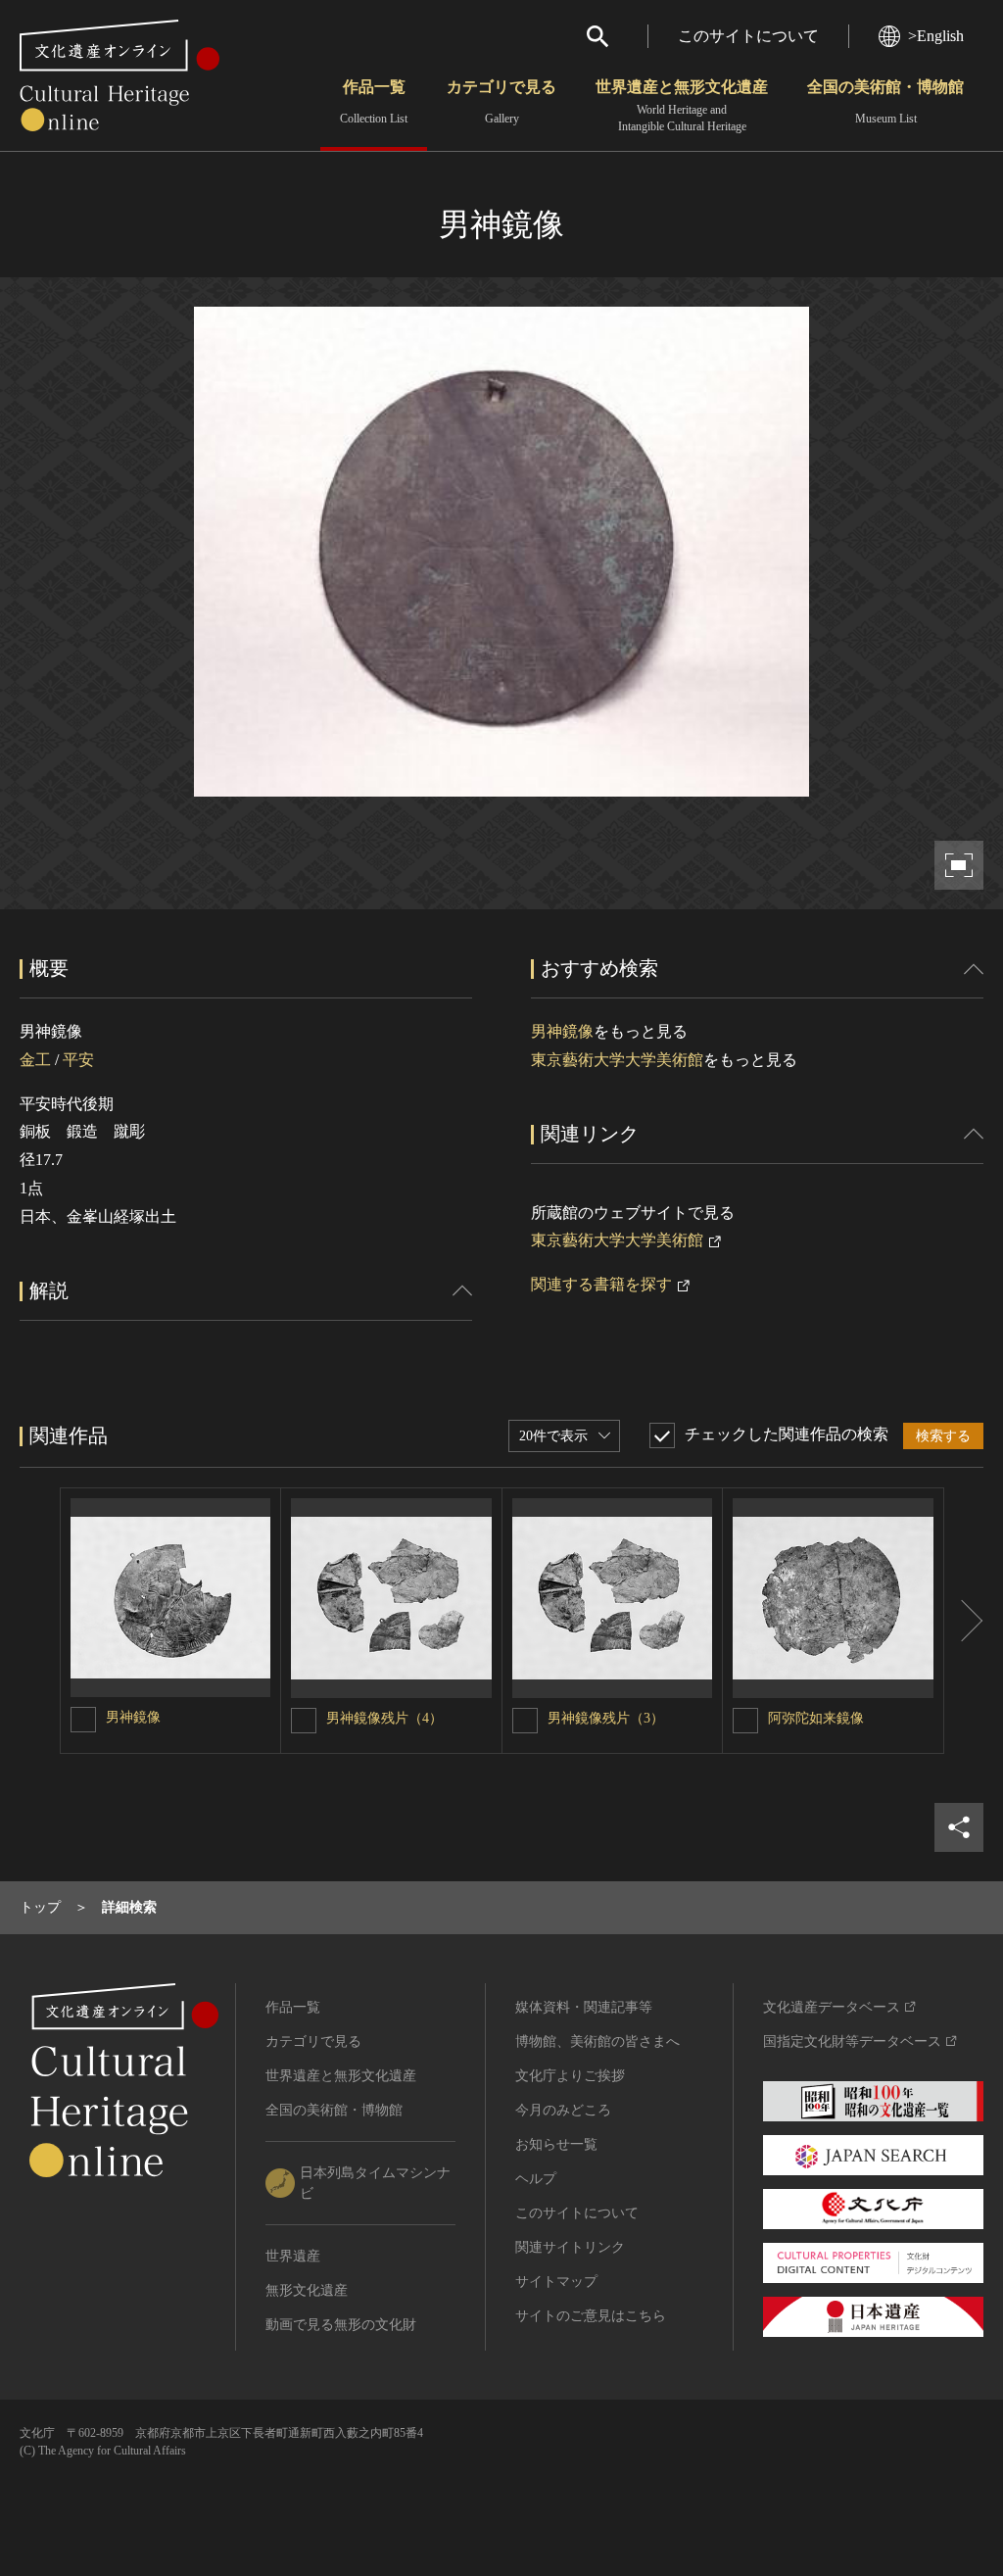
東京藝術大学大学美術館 (617, 1060)
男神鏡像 (562, 1031)
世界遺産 (293, 2256)
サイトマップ (556, 2282)
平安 (78, 1060)
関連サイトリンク (570, 2247)
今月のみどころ (563, 2110)
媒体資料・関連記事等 (584, 2007)
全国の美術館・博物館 (885, 102)
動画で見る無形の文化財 (341, 2325)
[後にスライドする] (964, 1621)
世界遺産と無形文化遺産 (682, 106)
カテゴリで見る (501, 102)
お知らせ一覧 (556, 2144)
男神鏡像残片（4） (384, 1718)
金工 (35, 1060)
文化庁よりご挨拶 (570, 2076)
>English (936, 36)
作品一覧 (374, 102)
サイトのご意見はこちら (591, 2316)
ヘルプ (536, 2179)
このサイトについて (748, 36)
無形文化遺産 (307, 2290)
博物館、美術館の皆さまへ (597, 2041)
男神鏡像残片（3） (606, 1718)
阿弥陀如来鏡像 (816, 1718)
